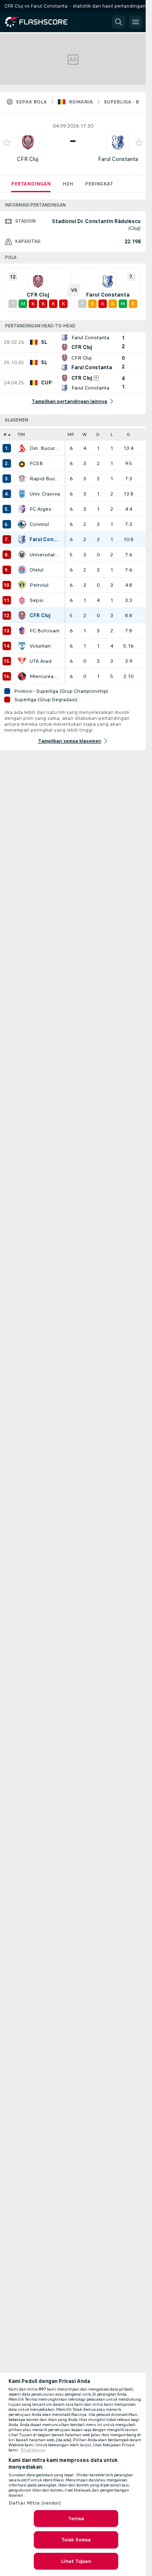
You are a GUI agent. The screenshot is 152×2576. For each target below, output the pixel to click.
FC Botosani (45, 631)
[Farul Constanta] (22, 539)
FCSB (36, 463)
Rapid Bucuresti (45, 479)
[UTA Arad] (22, 661)
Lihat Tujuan (76, 2561)
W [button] (85, 434)
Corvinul (39, 524)
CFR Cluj (28, 159)
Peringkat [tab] (99, 184)
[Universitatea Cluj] (22, 555)
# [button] (5, 434)
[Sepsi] (22, 600)
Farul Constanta (118, 159)
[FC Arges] (22, 509)
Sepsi (37, 600)
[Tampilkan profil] (28, 142)
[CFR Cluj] (22, 615)
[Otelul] (22, 570)
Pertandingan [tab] (31, 184)
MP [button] (71, 434)
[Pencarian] (119, 22)
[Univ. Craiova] (22, 494)
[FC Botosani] (22, 631)
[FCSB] (22, 463)
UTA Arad (41, 661)
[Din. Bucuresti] (22, 448)
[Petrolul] (22, 585)
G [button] (128, 434)
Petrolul (39, 585)
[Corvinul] (22, 524)
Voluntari (40, 646)
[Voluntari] (22, 646)
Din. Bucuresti (45, 448)
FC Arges (41, 509)
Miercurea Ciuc (45, 676)
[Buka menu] (136, 22)
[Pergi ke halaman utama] (43, 22)
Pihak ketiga (33, 2450)
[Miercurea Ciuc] (22, 676)
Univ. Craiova (45, 494)
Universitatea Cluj (45, 555)
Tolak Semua (76, 2540)
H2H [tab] (68, 184)
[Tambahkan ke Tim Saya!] (7, 142)
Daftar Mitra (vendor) (35, 2503)
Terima (76, 2519)
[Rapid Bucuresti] (22, 479)
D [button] (98, 434)
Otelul (37, 570)
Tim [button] (21, 434)
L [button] (112, 434)
